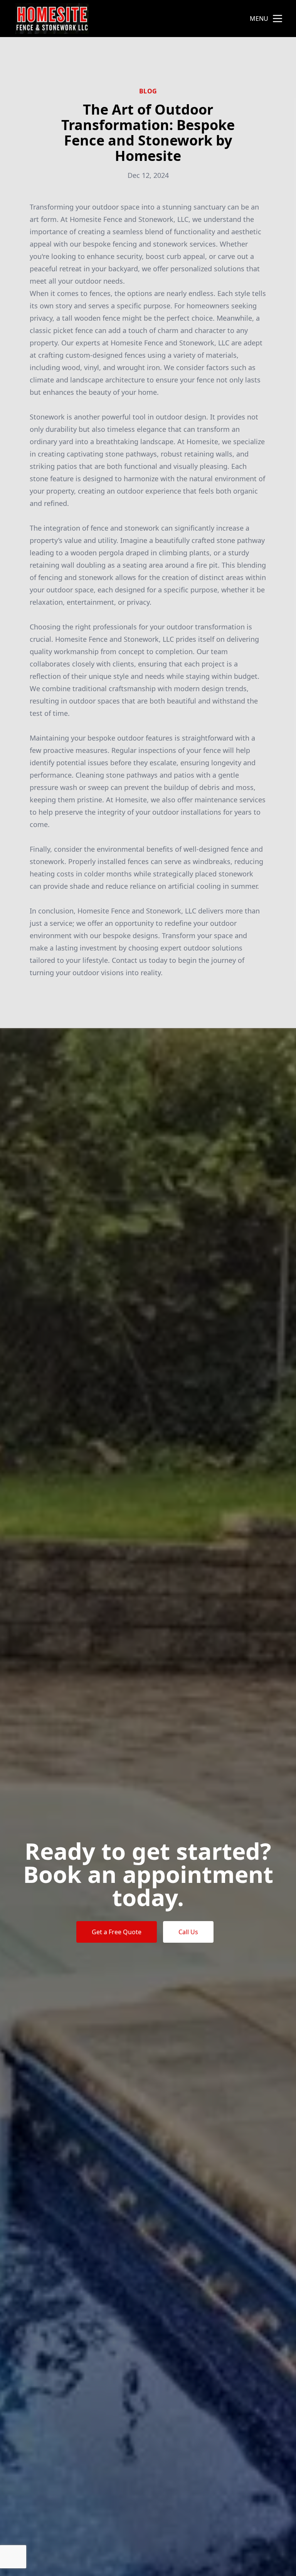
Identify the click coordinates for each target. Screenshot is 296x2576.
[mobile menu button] (277, 19)
